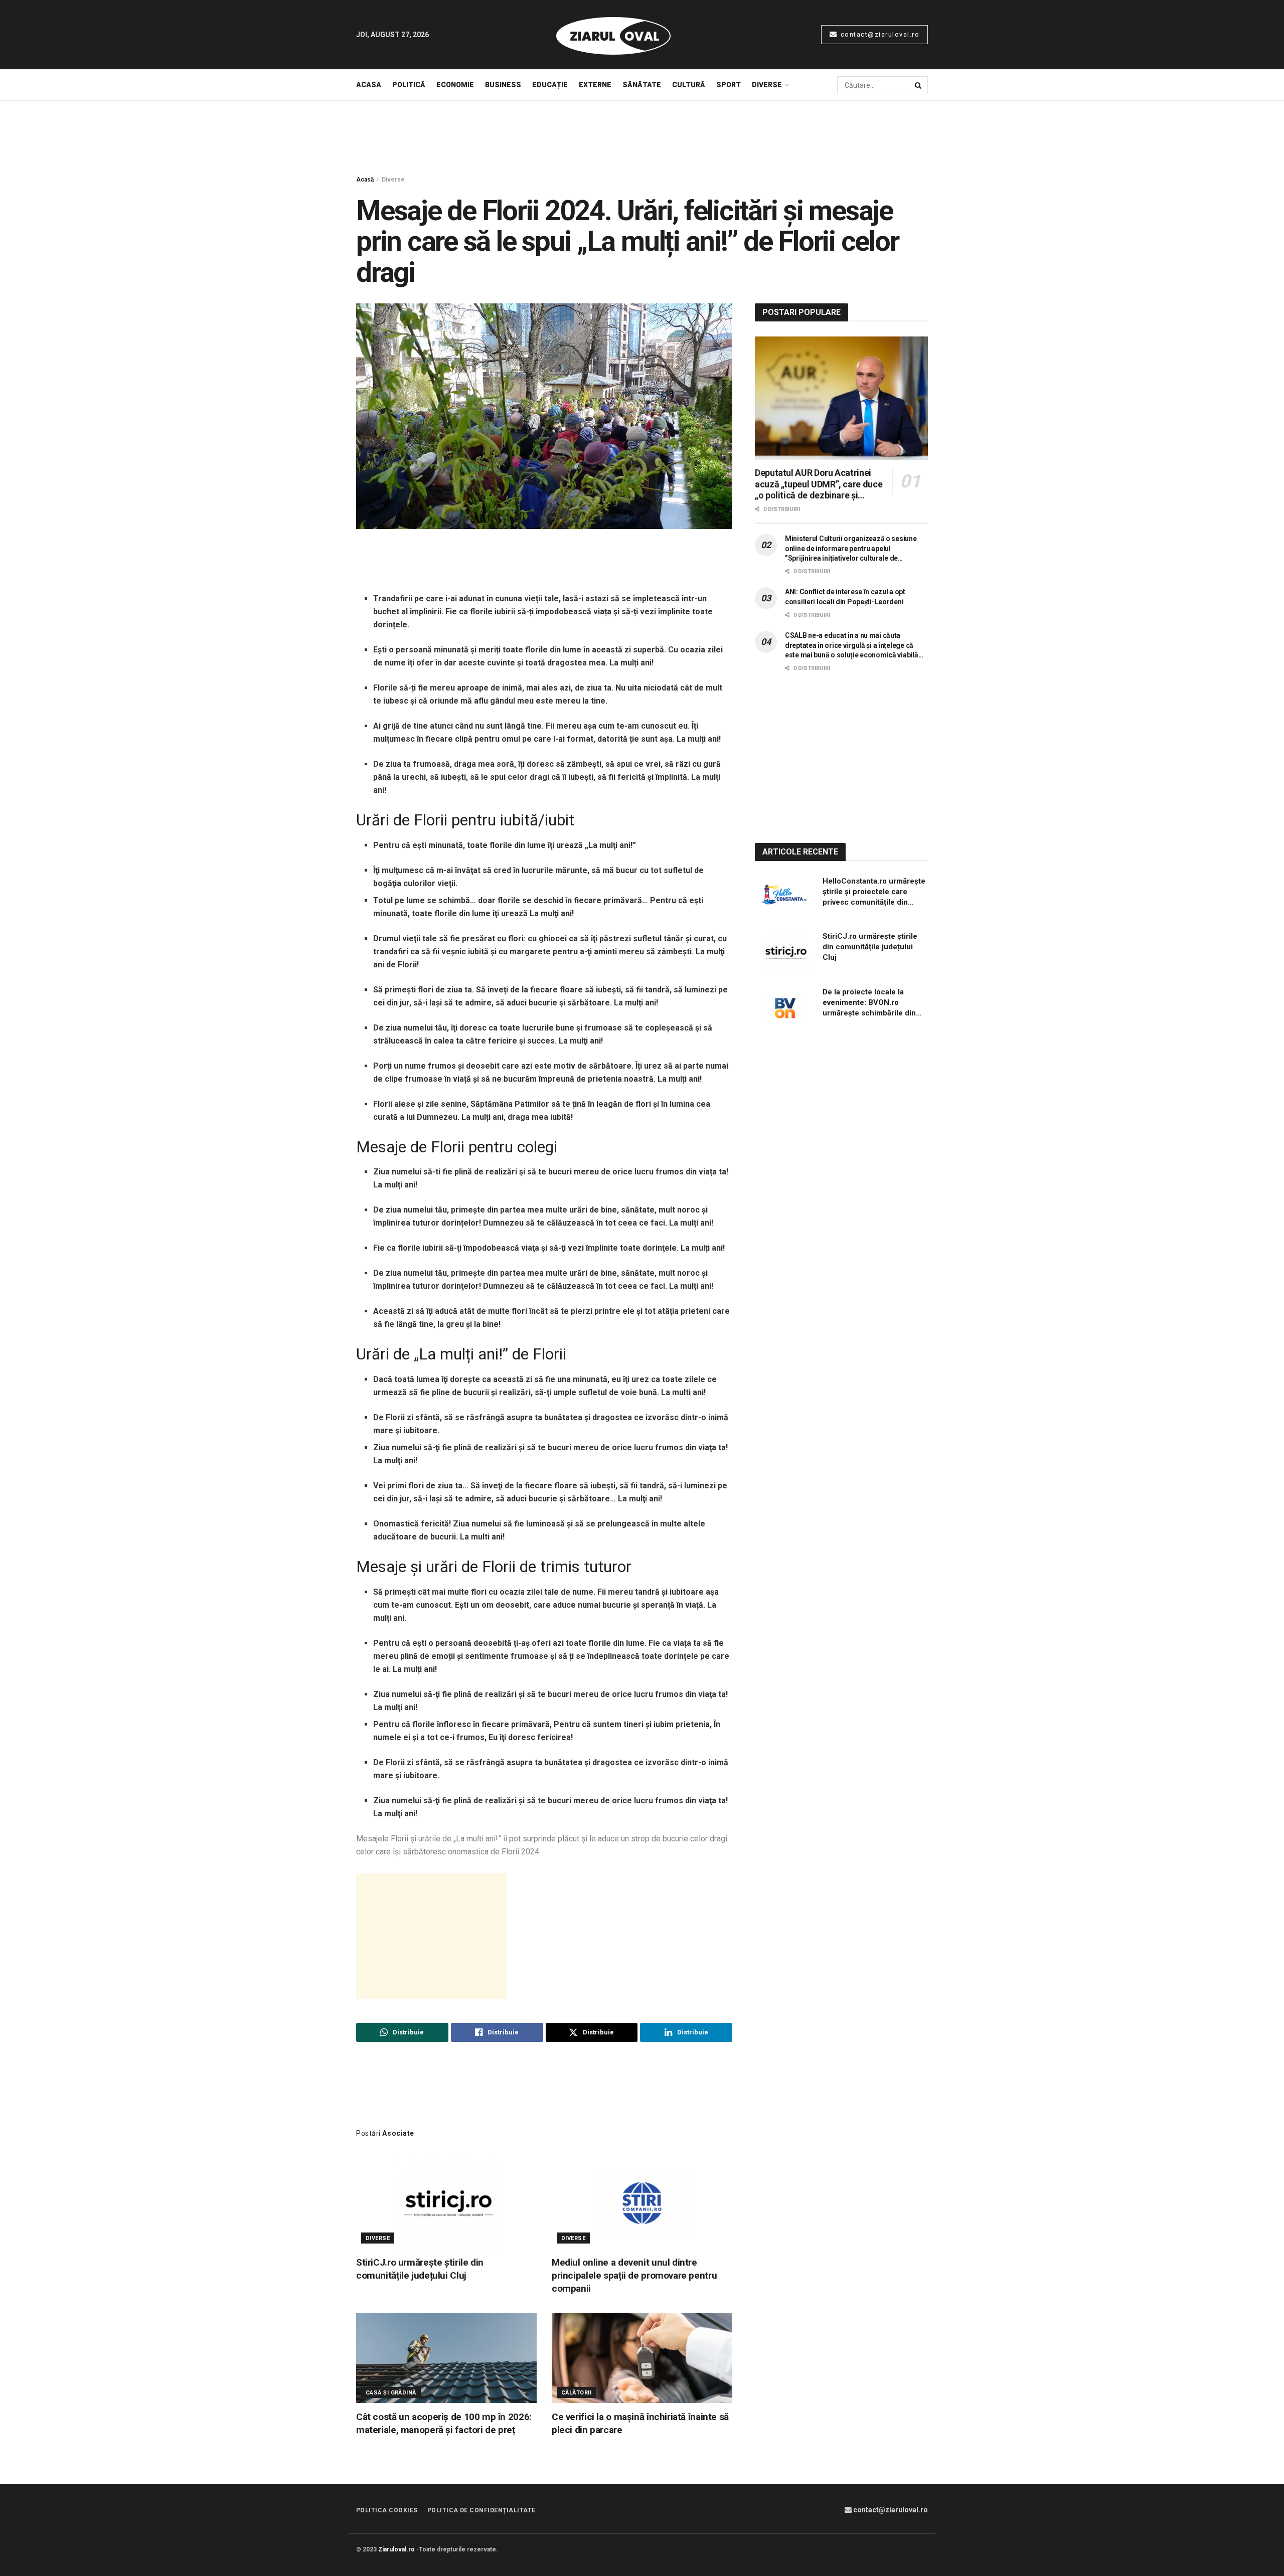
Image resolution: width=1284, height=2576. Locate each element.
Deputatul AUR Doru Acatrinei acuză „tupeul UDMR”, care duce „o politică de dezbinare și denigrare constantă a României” (820, 484)
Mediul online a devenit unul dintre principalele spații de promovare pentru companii (634, 2275)
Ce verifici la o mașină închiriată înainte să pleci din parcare (640, 2423)
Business (503, 85)
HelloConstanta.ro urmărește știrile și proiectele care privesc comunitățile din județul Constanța (874, 892)
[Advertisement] (642, 138)
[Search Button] (803, 35)
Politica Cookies (387, 2510)
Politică (409, 85)
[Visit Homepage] (613, 35)
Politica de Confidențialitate (481, 2510)
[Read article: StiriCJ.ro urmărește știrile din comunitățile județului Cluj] (446, 2203)
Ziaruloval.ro (396, 2549)
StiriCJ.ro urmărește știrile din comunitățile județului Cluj (420, 2269)
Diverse (767, 85)
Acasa (369, 85)
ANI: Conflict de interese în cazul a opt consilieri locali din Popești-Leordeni (845, 597)
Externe (595, 85)
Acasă (365, 180)
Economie (455, 85)
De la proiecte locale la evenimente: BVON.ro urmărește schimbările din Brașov (869, 1003)
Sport (729, 85)
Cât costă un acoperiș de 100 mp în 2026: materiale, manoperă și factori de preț (444, 2423)
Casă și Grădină (391, 2393)
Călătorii (576, 2393)
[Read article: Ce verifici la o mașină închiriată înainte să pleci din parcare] (642, 2358)
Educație (550, 85)
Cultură (689, 85)
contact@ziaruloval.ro (879, 34)
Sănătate (642, 85)
